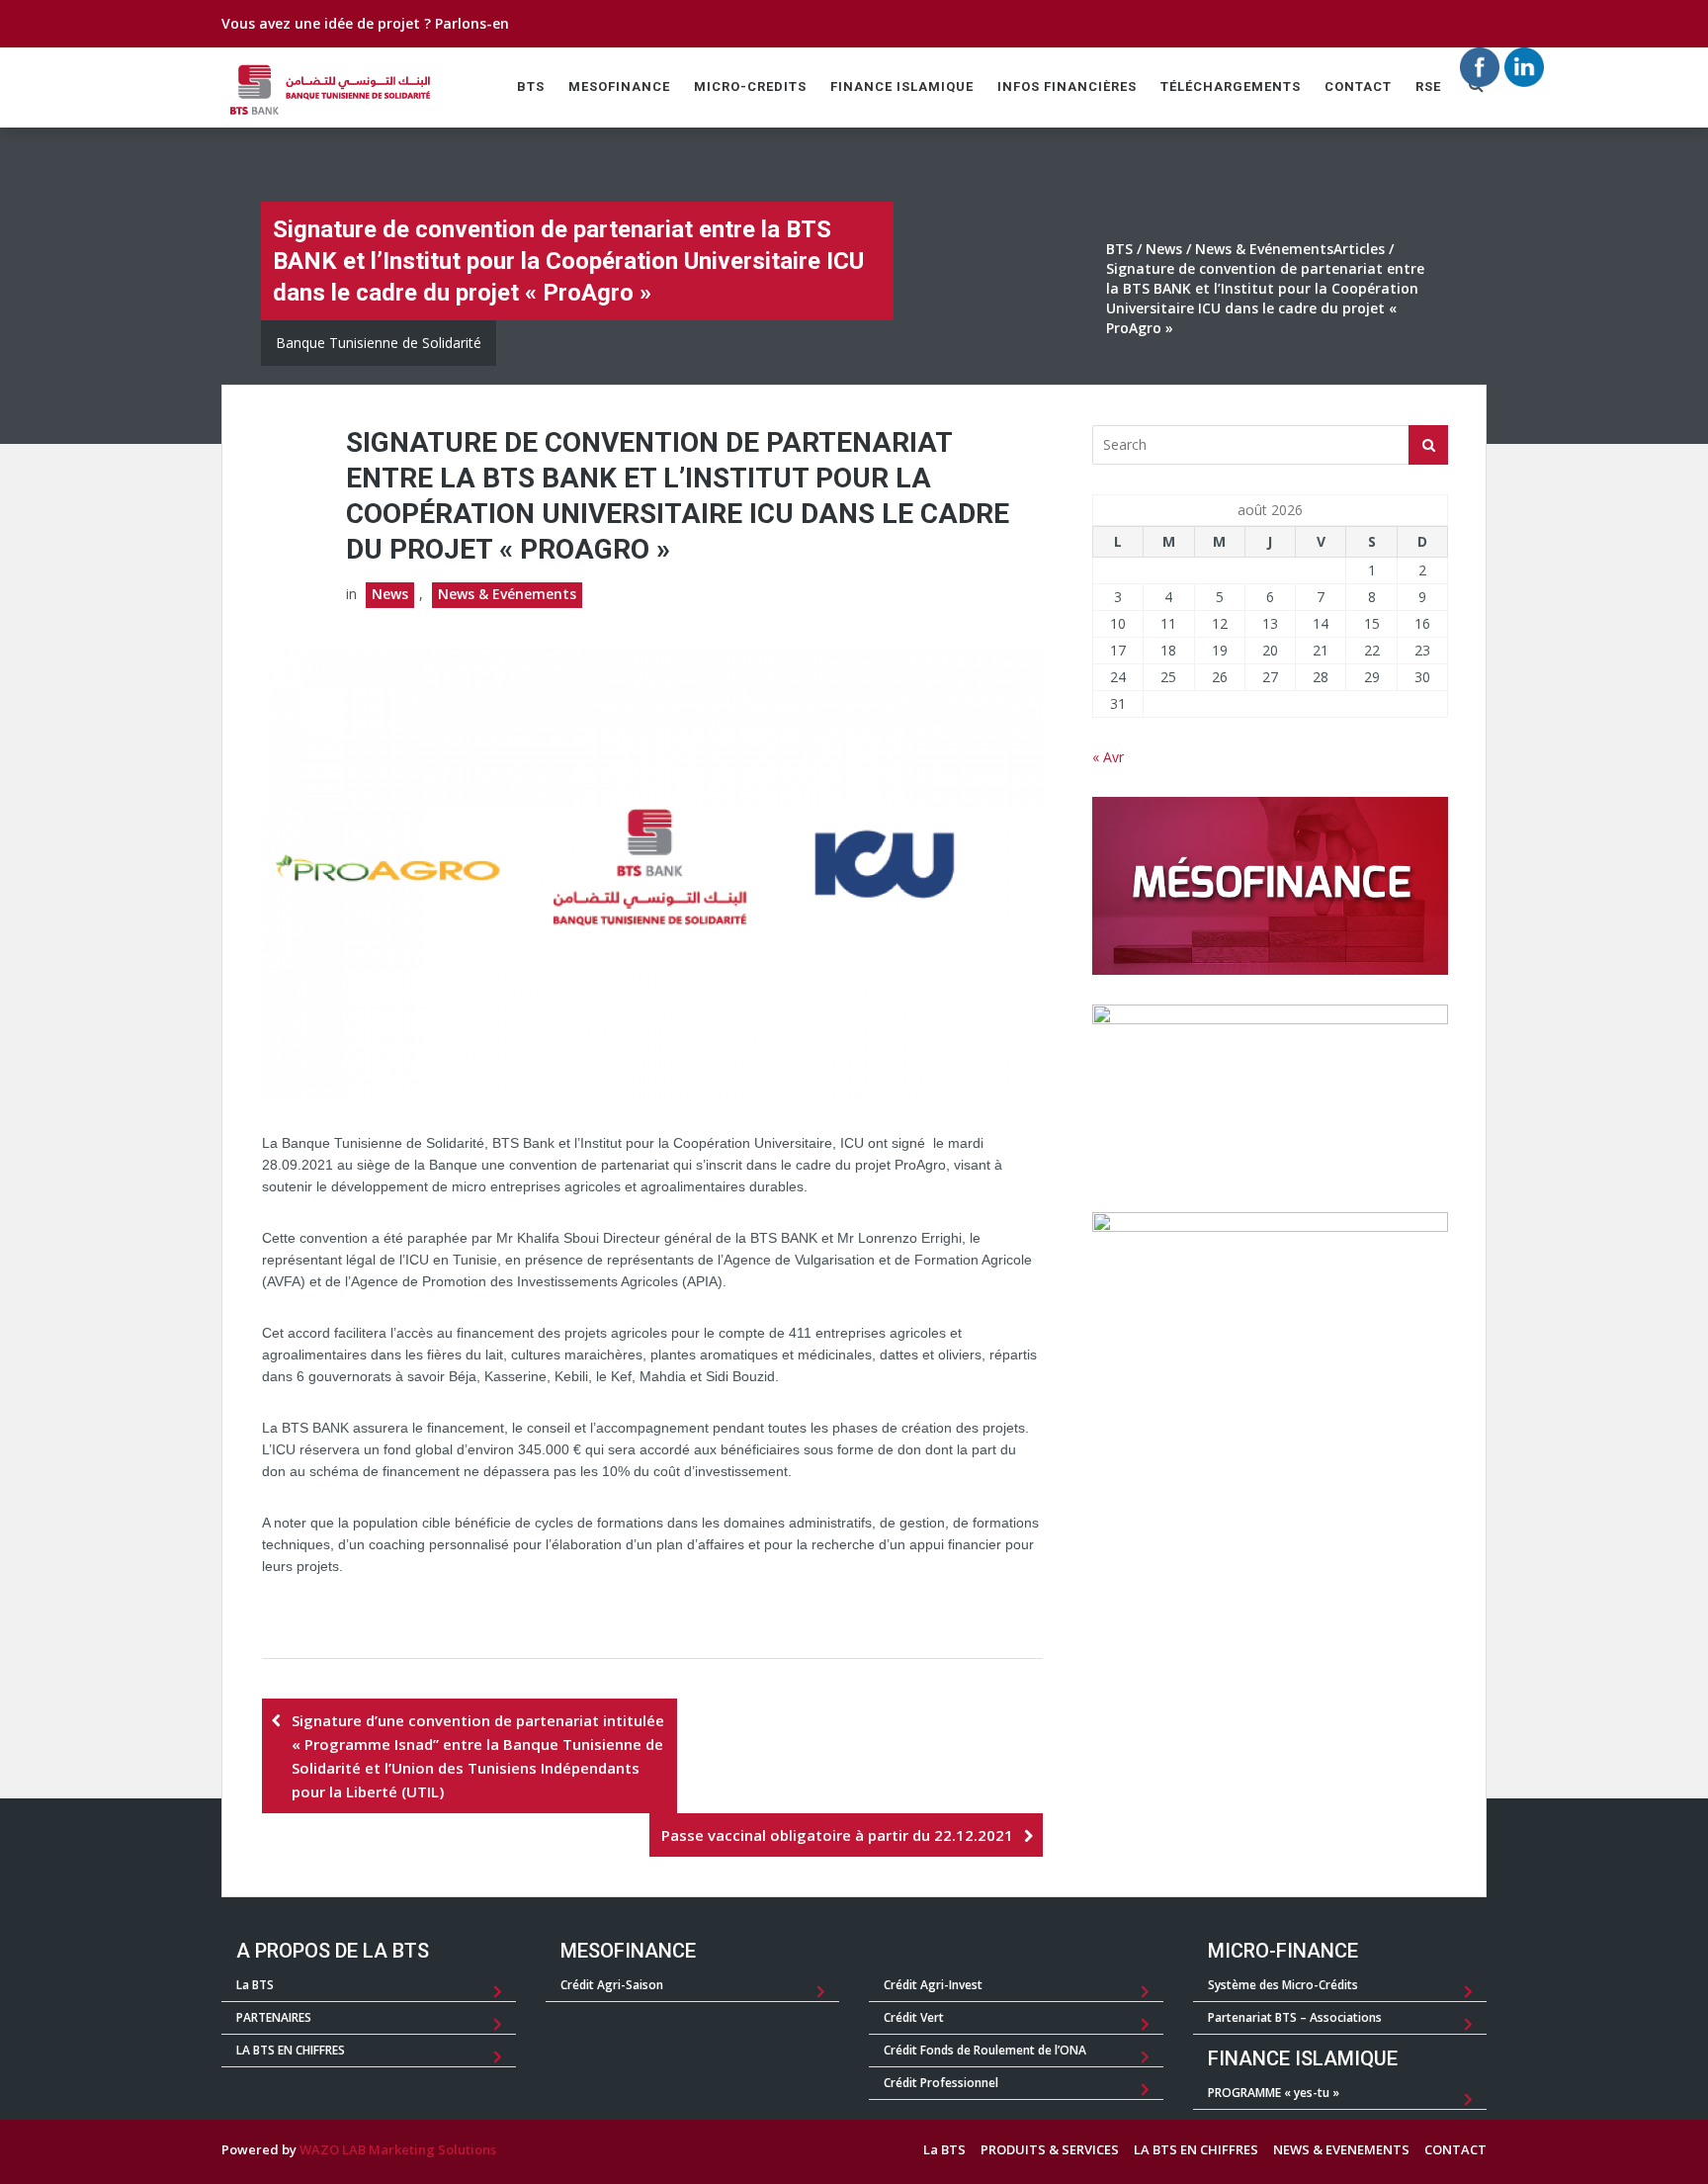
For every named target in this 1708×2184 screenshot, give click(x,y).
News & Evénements (1264, 249)
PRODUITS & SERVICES (1050, 2149)
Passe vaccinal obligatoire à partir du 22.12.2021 (837, 1835)
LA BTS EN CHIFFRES (291, 2050)
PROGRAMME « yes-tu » (1274, 2093)
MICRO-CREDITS (750, 87)
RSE (1428, 87)
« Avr (1108, 757)
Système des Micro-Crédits (1283, 1985)
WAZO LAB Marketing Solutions (398, 2149)
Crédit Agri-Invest (933, 1985)
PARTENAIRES (274, 2017)
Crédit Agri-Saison (612, 1985)
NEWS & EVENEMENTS (1341, 2149)
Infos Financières (1067, 87)
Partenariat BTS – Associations (1295, 2017)
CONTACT (1358, 87)
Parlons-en (472, 23)
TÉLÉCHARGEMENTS (1231, 87)
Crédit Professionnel (941, 2083)
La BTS (255, 1985)
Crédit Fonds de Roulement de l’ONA (985, 2050)
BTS (531, 87)
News (1164, 249)
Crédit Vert (914, 2017)
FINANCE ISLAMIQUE (902, 87)
